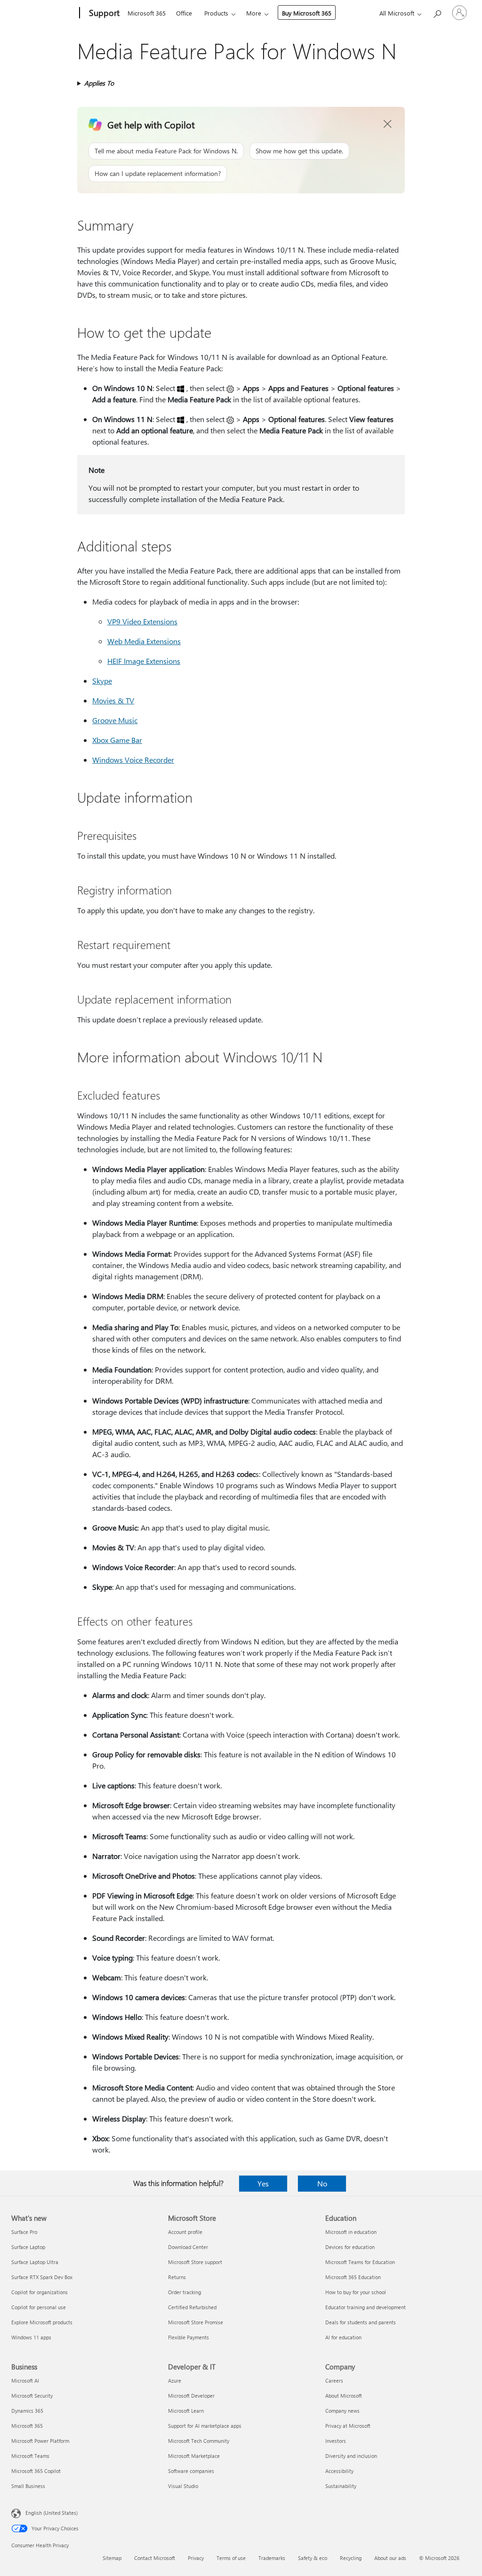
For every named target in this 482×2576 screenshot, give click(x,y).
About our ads (390, 2558)
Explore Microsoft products (42, 2322)
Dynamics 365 (27, 2411)
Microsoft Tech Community (199, 2441)
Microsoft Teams (30, 2456)
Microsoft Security (32, 2396)
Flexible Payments (189, 2337)
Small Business (28, 2486)
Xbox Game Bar (117, 740)
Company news (342, 2411)
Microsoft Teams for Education (360, 2262)
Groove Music (115, 720)
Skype (102, 681)
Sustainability (341, 2486)
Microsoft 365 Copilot (36, 2471)
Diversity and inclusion (351, 2456)
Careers (334, 2381)
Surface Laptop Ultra (35, 2262)
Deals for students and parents (361, 2322)
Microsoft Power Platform (40, 2441)
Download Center (188, 2247)
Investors (336, 2441)
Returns (177, 2277)
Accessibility (339, 2471)
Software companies (191, 2471)
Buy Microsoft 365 (307, 13)
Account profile (185, 2232)
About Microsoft (344, 2396)
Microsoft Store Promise (196, 2322)
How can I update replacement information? (158, 173)
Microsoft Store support (195, 2262)
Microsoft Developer (191, 2396)
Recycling (351, 2558)
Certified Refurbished (192, 2307)
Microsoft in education (351, 2232)
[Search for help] (437, 12)
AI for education (343, 2337)
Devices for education (350, 2247)
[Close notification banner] (388, 124)
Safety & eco (313, 2558)
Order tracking (185, 2292)
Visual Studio (183, 2486)
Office (184, 13)
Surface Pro (24, 2232)
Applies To (99, 83)
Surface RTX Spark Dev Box (42, 2277)
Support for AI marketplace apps (205, 2426)
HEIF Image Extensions (144, 661)
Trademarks (272, 2558)
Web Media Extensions (144, 641)
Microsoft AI (25, 2381)
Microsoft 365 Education (353, 2277)
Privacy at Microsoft (348, 2426)
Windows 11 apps (31, 2337)
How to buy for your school (356, 2292)
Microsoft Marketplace (194, 2456)
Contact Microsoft (155, 2558)
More (254, 13)
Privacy (196, 2558)
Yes (263, 2183)
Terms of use (231, 2558)
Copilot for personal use (39, 2307)
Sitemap (112, 2558)
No (322, 2183)
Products (216, 13)
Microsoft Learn (186, 2411)
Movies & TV (113, 700)
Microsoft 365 (147, 13)
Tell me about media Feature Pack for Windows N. (166, 151)
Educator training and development (366, 2307)
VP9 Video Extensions (142, 621)
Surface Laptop (28, 2247)
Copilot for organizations (40, 2292)
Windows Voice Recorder (133, 760)
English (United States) (52, 2513)
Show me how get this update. (299, 151)
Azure (175, 2381)
